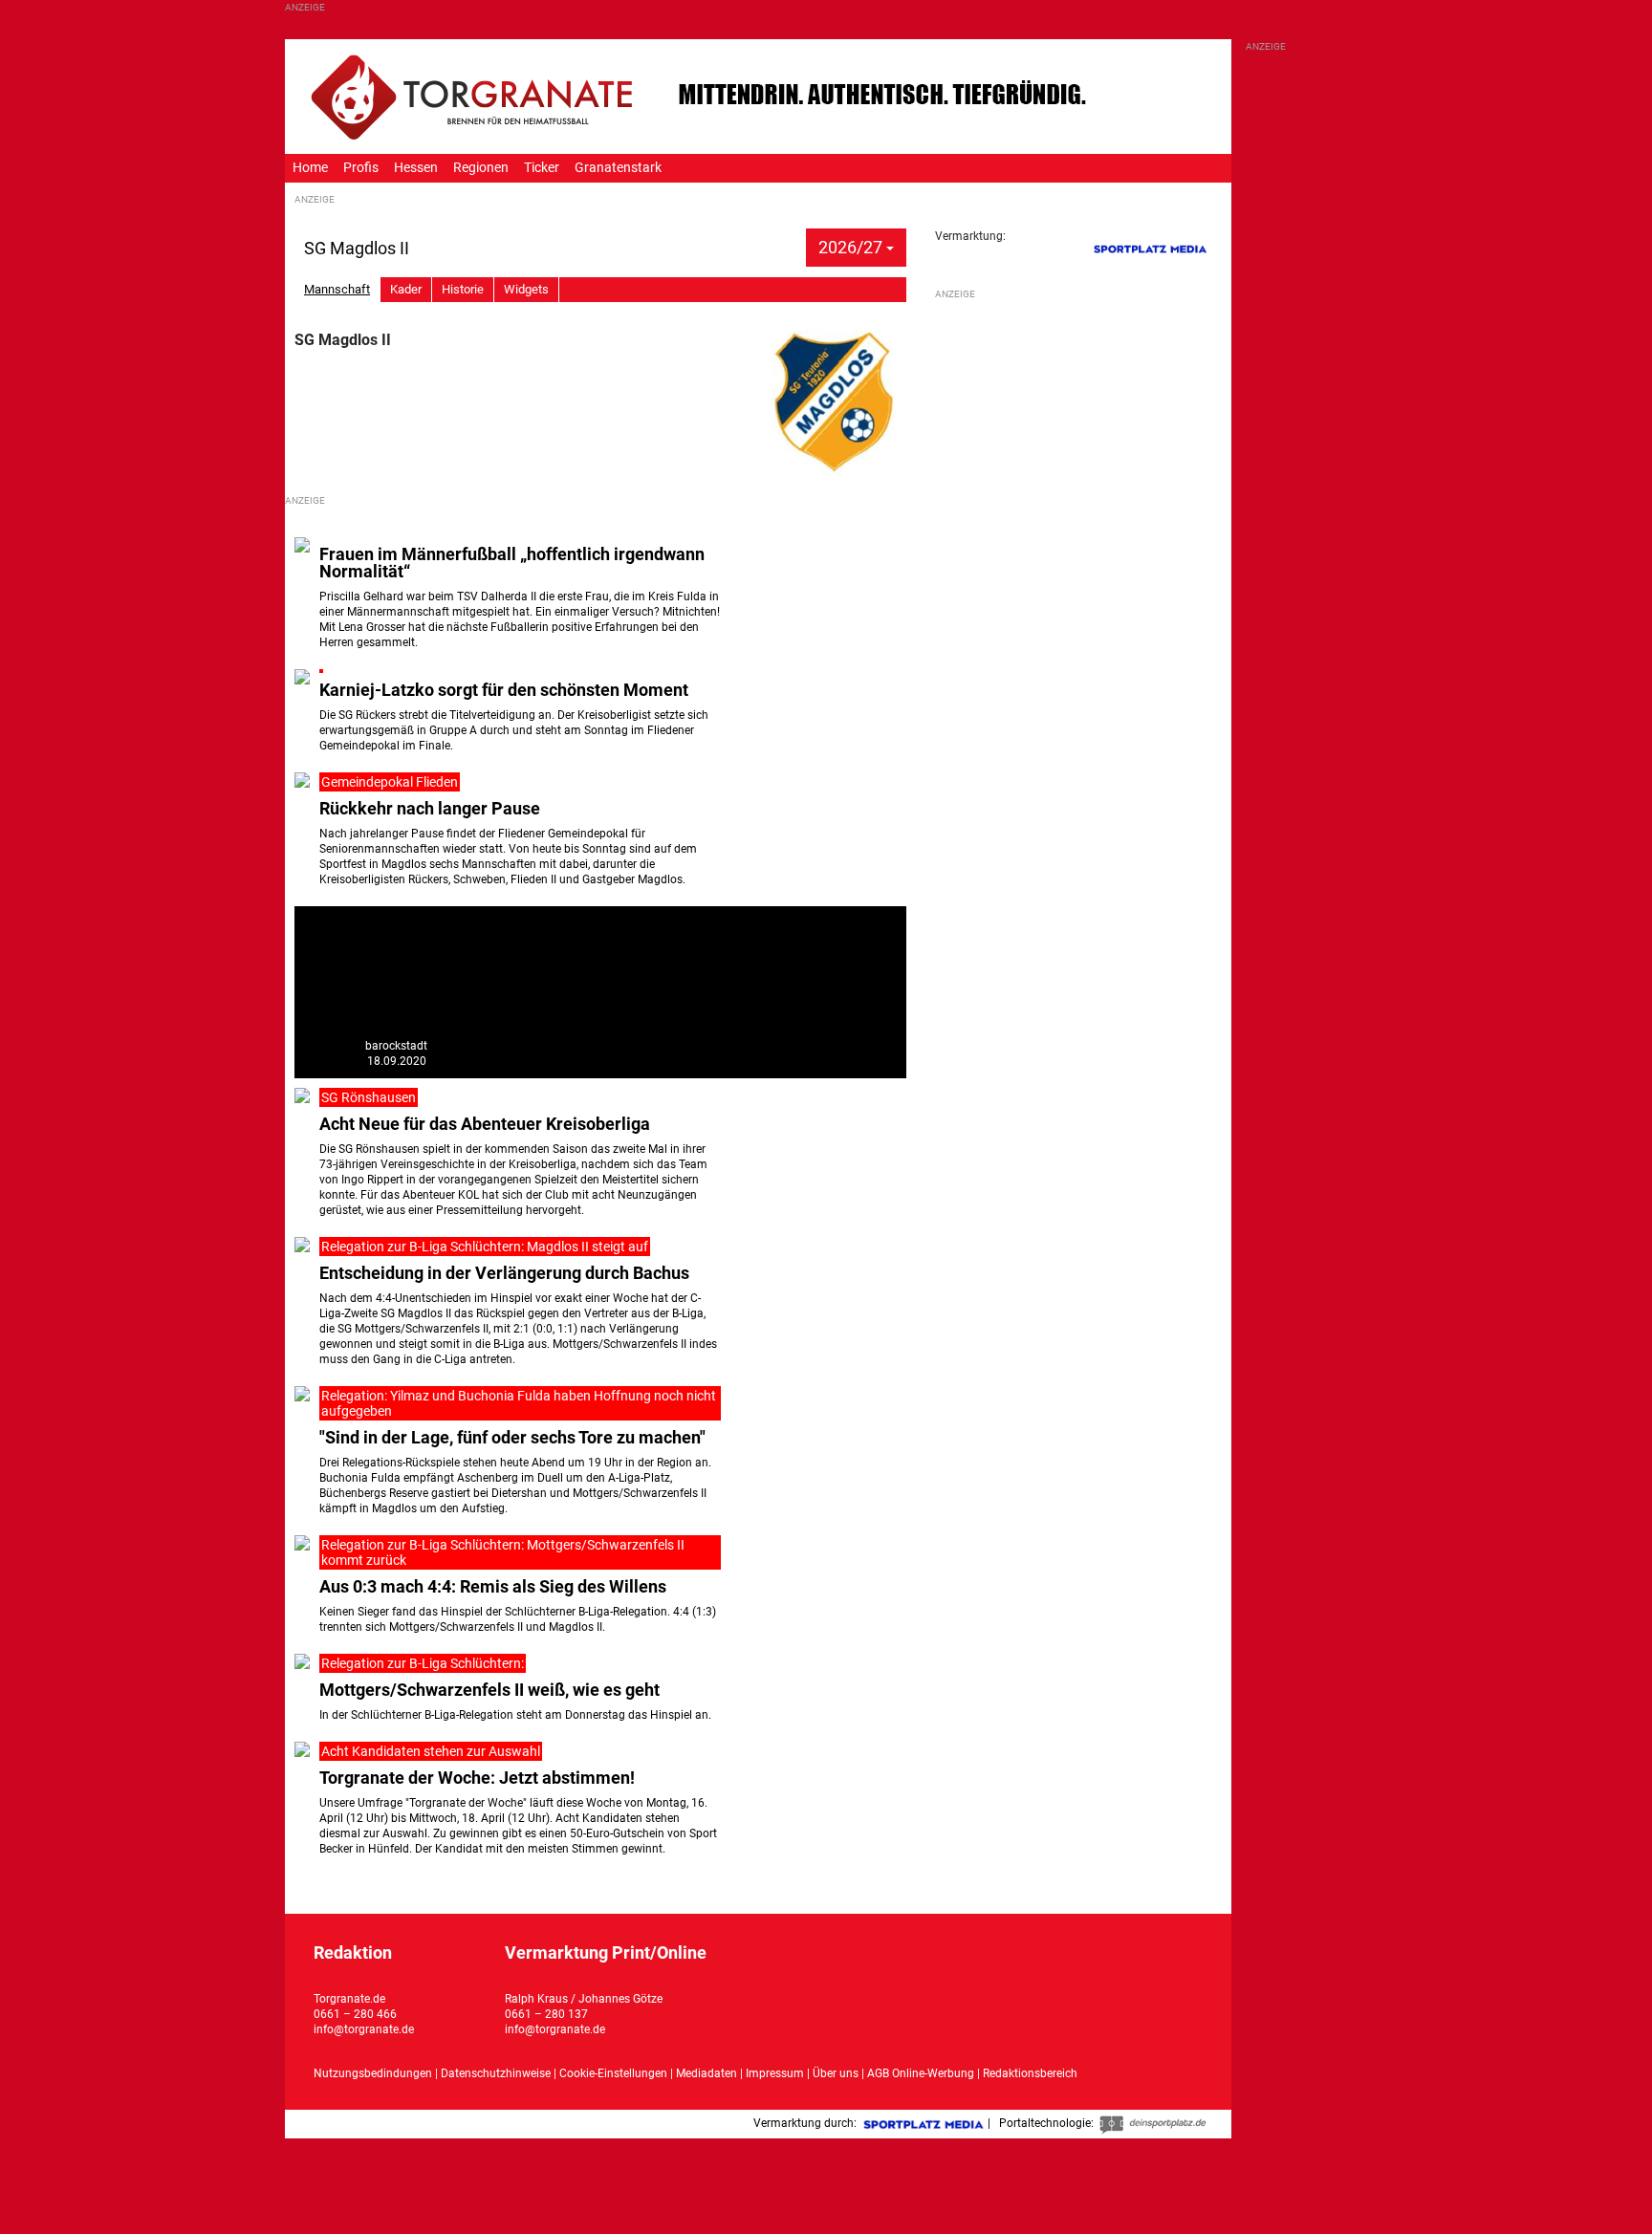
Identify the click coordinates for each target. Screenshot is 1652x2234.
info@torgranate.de (364, 2029)
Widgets (526, 289)
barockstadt (396, 1046)
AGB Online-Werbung (921, 2073)
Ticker (542, 168)
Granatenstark (618, 168)
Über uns (836, 2073)
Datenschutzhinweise (496, 2073)
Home (310, 168)
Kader (406, 289)
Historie (463, 289)
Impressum (775, 2073)
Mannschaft (337, 289)
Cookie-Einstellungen (613, 2073)
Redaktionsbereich (1030, 2073)
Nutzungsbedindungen (373, 2073)
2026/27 (852, 247)
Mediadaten (708, 2073)
